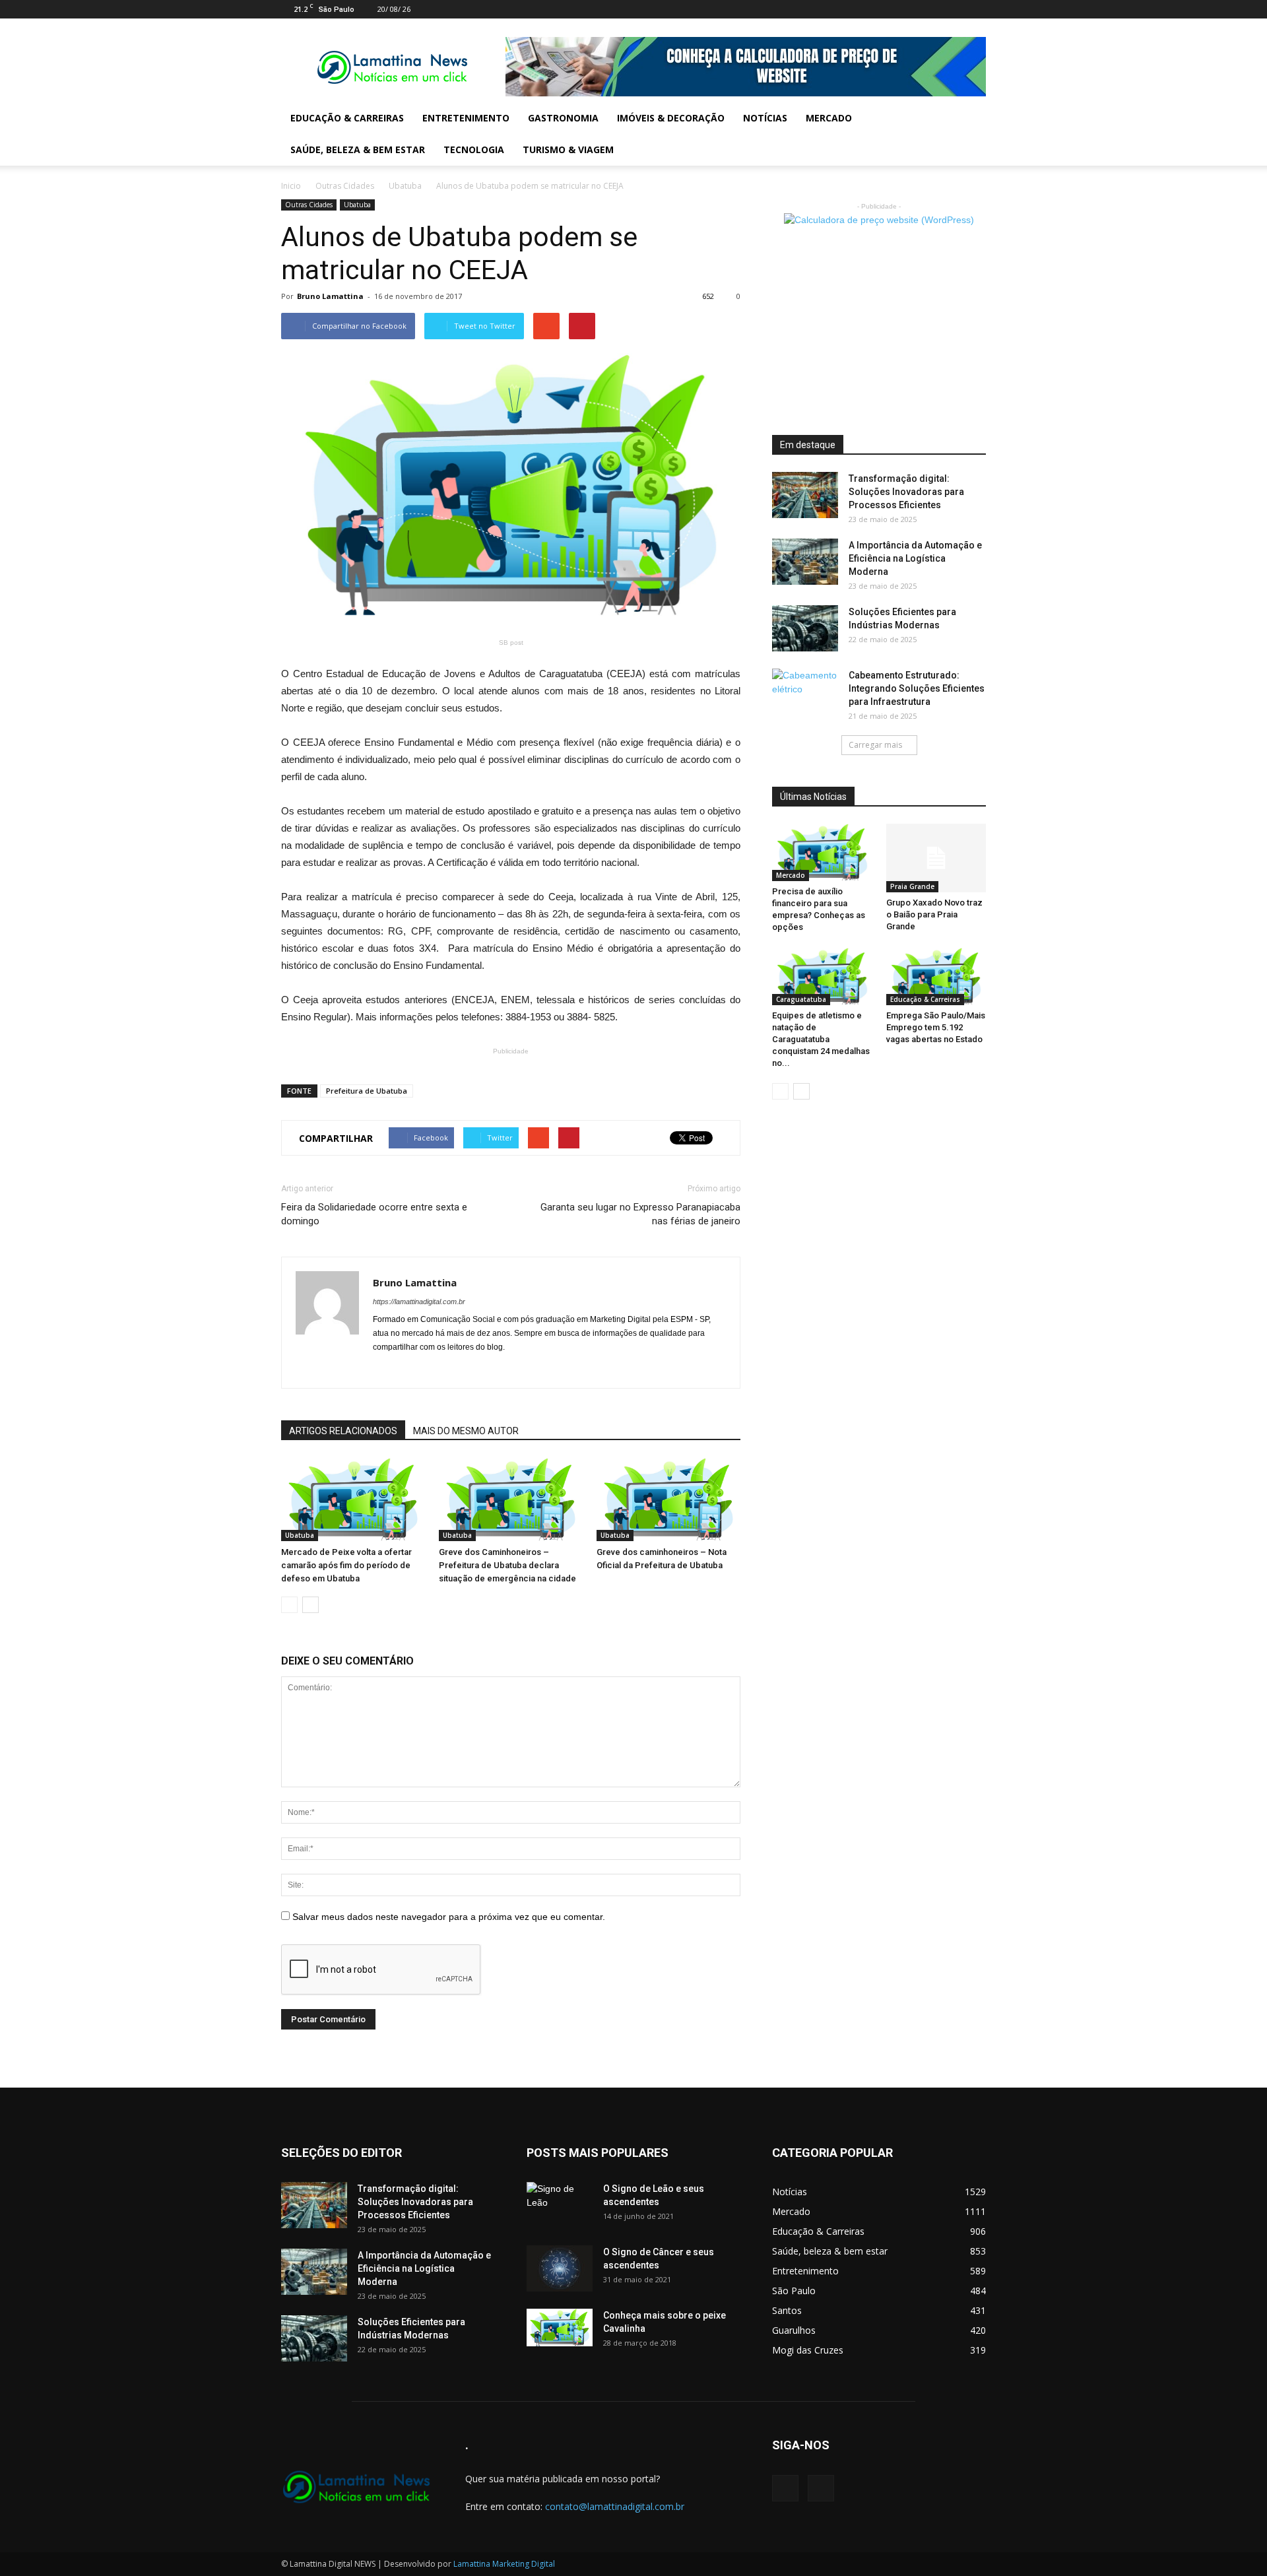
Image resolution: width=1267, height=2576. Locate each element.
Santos (787, 2310)
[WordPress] (976, 9)
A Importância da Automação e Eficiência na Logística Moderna (915, 558)
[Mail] (954, 9)
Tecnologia (474, 149)
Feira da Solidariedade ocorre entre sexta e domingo (374, 1214)
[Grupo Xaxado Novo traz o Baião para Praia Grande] (936, 858)
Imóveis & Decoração (671, 118)
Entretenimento (466, 118)
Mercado (829, 118)
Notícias (765, 118)
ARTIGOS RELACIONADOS (343, 1431)
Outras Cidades (345, 186)
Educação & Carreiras (347, 118)
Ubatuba (405, 186)
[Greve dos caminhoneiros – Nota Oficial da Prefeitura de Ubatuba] (668, 1499)
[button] (970, 134)
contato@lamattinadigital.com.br (615, 2506)
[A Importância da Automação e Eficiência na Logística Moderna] (805, 562)
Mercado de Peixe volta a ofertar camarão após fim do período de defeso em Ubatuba (346, 1565)
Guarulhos (794, 2330)
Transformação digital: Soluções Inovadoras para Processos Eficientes (906, 492)
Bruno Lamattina (330, 296)
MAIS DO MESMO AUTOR (466, 1431)
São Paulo (794, 2291)
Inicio (291, 186)
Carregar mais (875, 745)
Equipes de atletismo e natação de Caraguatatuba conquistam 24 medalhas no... (821, 1039)
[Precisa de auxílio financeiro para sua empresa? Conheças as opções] (822, 852)
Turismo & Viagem (568, 149)
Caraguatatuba (801, 999)
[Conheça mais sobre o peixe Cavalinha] (560, 2328)
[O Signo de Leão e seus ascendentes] (560, 2205)
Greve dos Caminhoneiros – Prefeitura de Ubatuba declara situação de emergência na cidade (507, 1565)
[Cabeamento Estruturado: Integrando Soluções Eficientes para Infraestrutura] (805, 692)
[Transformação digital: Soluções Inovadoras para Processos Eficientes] (805, 495)
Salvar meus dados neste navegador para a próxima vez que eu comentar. (449, 1917)
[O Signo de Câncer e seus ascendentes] (560, 2268)
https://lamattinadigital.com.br (419, 1302)
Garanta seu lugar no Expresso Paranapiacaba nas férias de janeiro (640, 1214)
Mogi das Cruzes (808, 2350)
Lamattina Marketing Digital (504, 2564)
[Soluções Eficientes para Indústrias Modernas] (805, 628)
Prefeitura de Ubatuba (367, 1091)
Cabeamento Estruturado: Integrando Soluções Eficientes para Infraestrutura (917, 688)
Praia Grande (912, 886)
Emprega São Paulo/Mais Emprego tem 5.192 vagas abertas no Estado (936, 1027)
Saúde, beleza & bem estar (358, 149)
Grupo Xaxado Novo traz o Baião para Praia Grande (934, 914)
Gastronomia (563, 118)
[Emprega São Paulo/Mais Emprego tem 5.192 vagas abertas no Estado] (936, 976)
